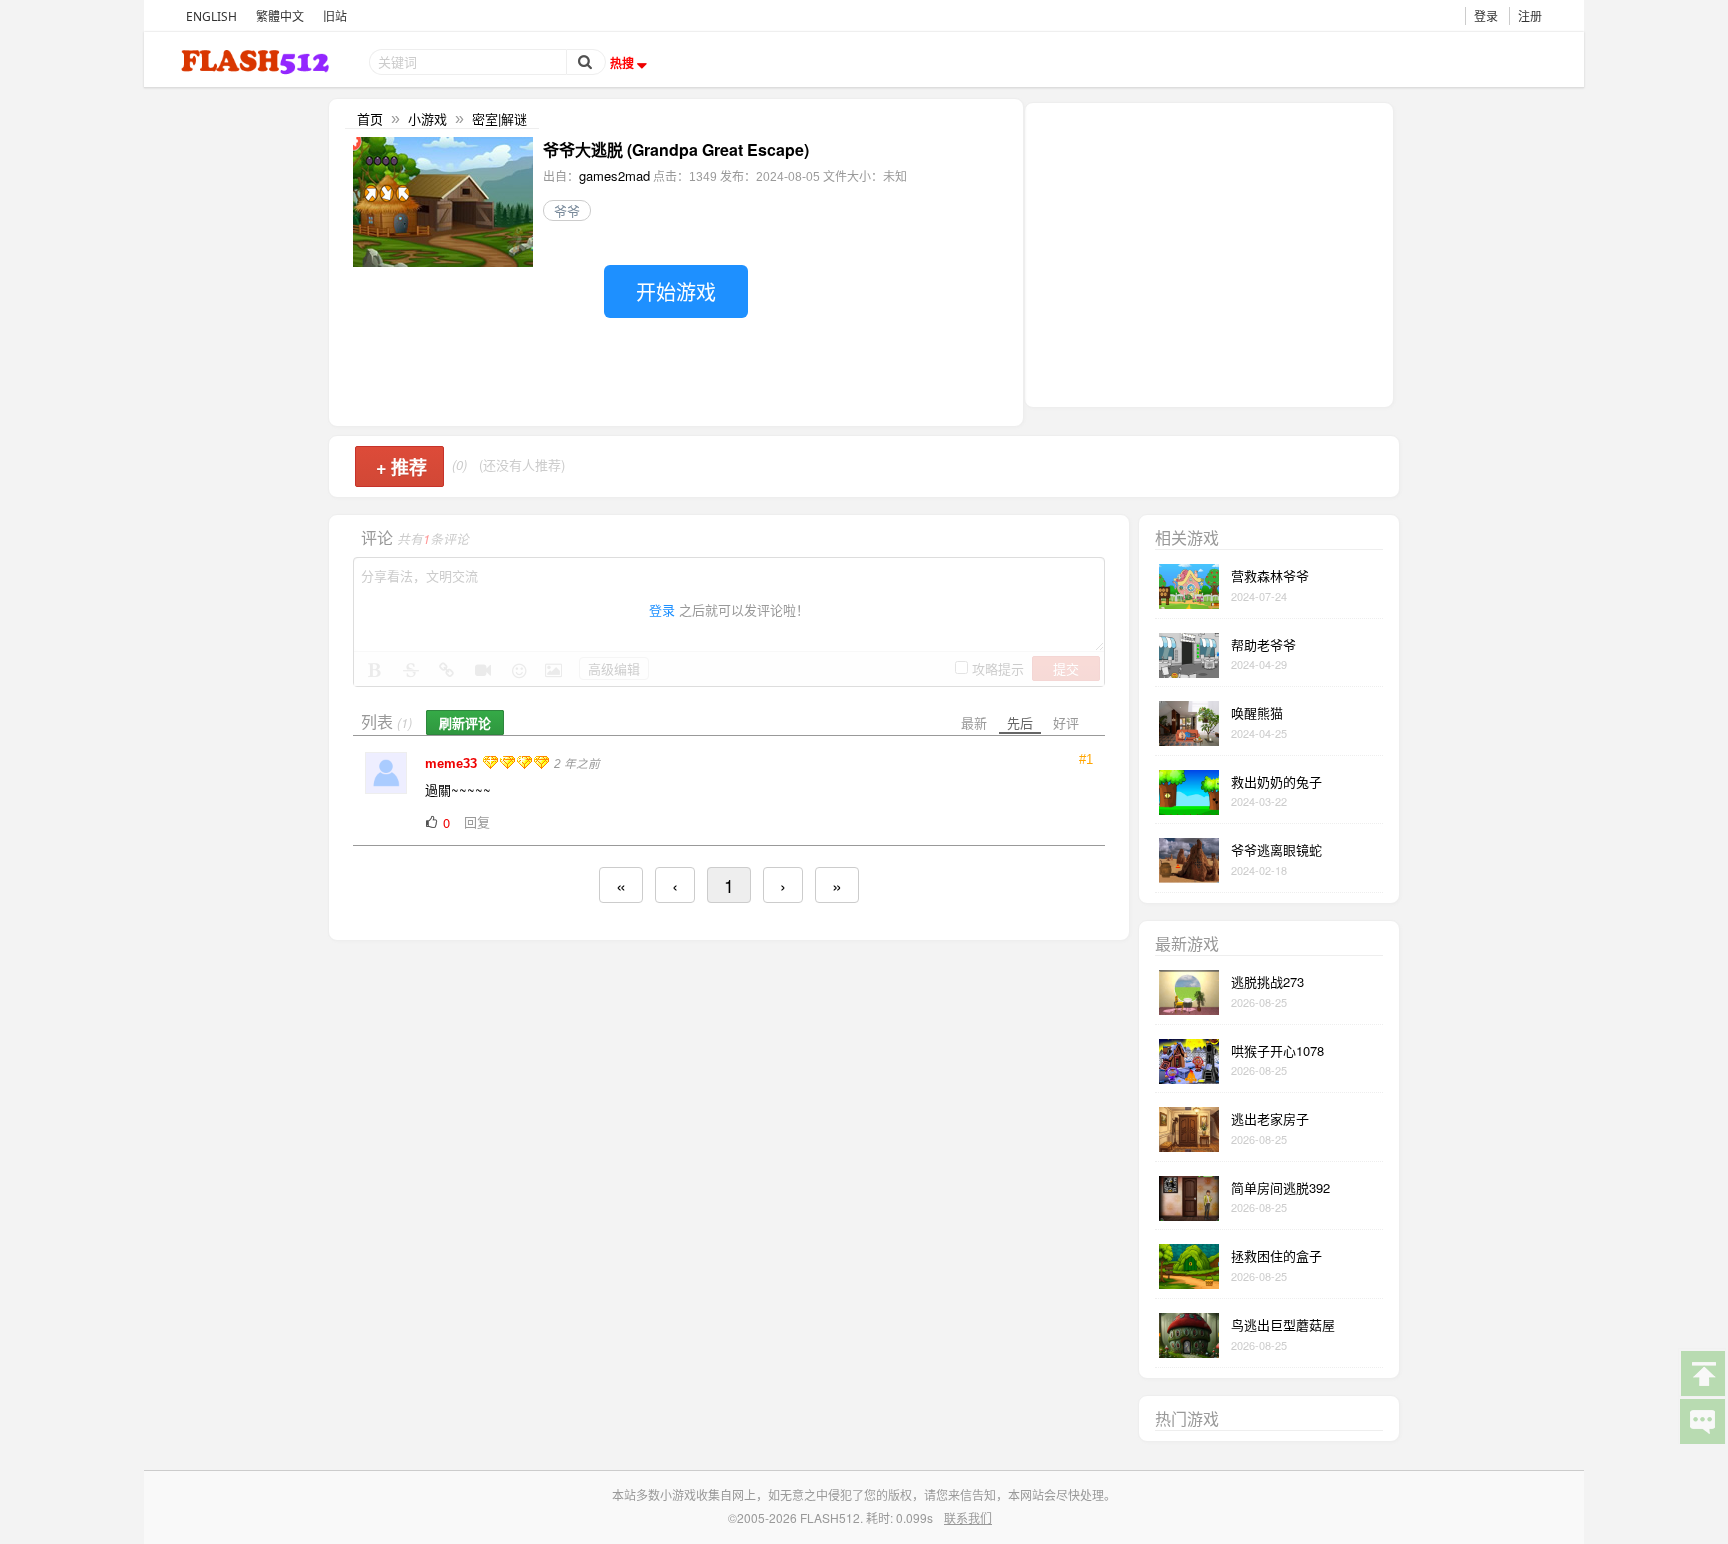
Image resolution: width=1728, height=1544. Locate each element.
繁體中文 (280, 16)
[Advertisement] (1209, 253)
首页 (370, 118)
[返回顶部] (1702, 1372)
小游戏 (427, 118)
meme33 (453, 763)
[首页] (257, 61)
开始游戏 (676, 291)
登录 (1486, 16)
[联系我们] (1702, 1420)
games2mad (614, 175)
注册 (1530, 16)
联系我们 (968, 1517)
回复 (477, 821)
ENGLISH (211, 16)
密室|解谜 (499, 118)
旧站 (335, 16)
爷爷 (567, 210)
